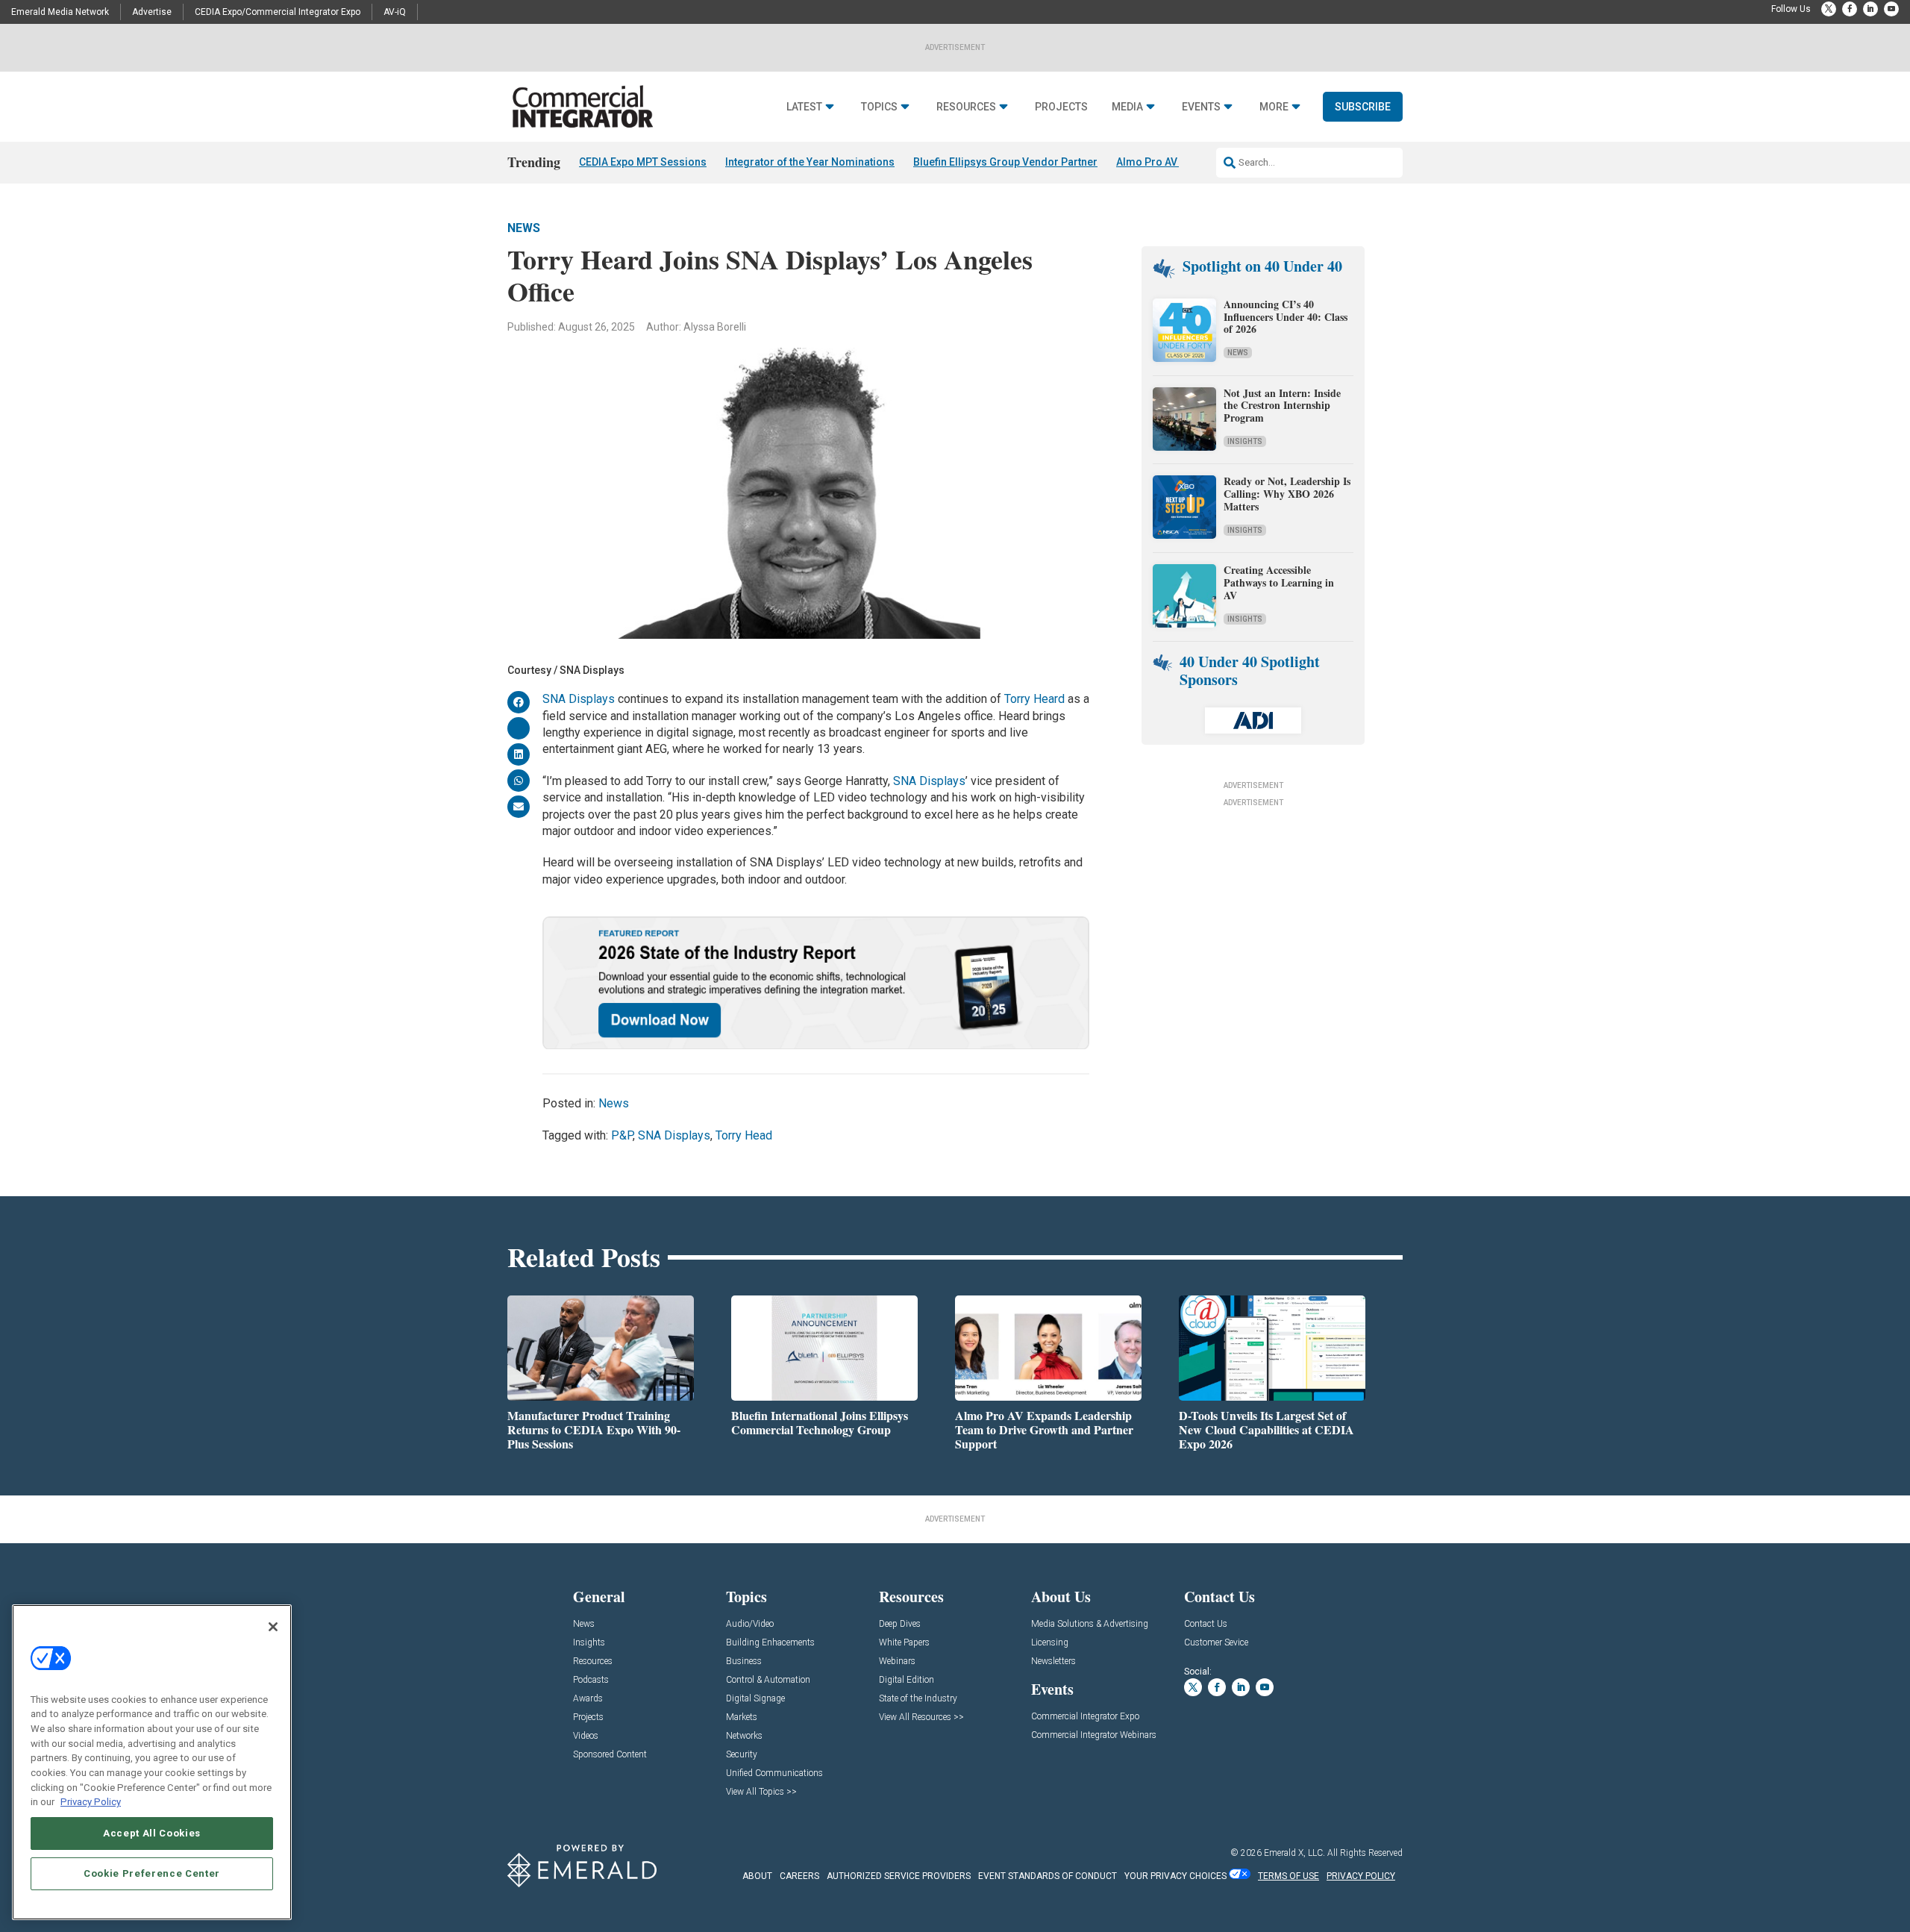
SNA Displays (579, 699)
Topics (879, 107)
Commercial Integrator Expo (1085, 1717)
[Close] (273, 1627)
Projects (1061, 107)
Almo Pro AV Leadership (1175, 162)
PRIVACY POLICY (1361, 1876)
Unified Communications (774, 1773)
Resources (966, 107)
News (524, 228)
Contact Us (1206, 1624)
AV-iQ (395, 12)
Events (1201, 107)
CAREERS (799, 1876)
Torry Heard (1034, 699)
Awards (588, 1699)
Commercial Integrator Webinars (1094, 1735)
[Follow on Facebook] (1850, 9)
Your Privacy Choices (1175, 1876)
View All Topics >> (761, 1792)
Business (744, 1661)
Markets (742, 1717)
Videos (586, 1736)
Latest (804, 107)
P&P (622, 1135)
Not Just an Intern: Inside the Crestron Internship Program (1282, 406)
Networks (744, 1736)
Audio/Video (750, 1624)
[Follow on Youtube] (1891, 9)
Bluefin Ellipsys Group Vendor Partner (1005, 162)
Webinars (897, 1661)
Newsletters (1053, 1661)
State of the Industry (918, 1699)
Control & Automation (768, 1680)
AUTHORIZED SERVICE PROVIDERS (899, 1876)
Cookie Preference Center (152, 1873)
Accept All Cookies (152, 1833)
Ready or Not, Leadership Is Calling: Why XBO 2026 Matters (1287, 494)
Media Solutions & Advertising (1090, 1624)
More (1274, 107)
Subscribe (1363, 107)
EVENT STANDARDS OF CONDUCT (1048, 1876)
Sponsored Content (610, 1755)
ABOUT (757, 1876)
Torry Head (744, 1135)
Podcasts (591, 1680)
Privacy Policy (91, 1802)
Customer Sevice (1216, 1643)
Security (742, 1755)
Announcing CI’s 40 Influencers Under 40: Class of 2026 (1286, 317)
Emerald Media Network (60, 12)
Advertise (152, 12)
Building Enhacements (770, 1643)
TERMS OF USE (1289, 1876)
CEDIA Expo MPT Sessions (643, 162)
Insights (1245, 441)
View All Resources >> (921, 1717)
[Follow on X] (1829, 9)
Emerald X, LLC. (1294, 1853)
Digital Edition (907, 1680)
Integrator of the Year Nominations (810, 162)
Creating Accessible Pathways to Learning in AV (1279, 582)
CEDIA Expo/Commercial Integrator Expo (278, 12)
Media (1127, 107)
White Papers (904, 1643)
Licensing (1050, 1643)
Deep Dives (900, 1624)
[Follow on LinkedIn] (1870, 9)
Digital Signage (755, 1699)
